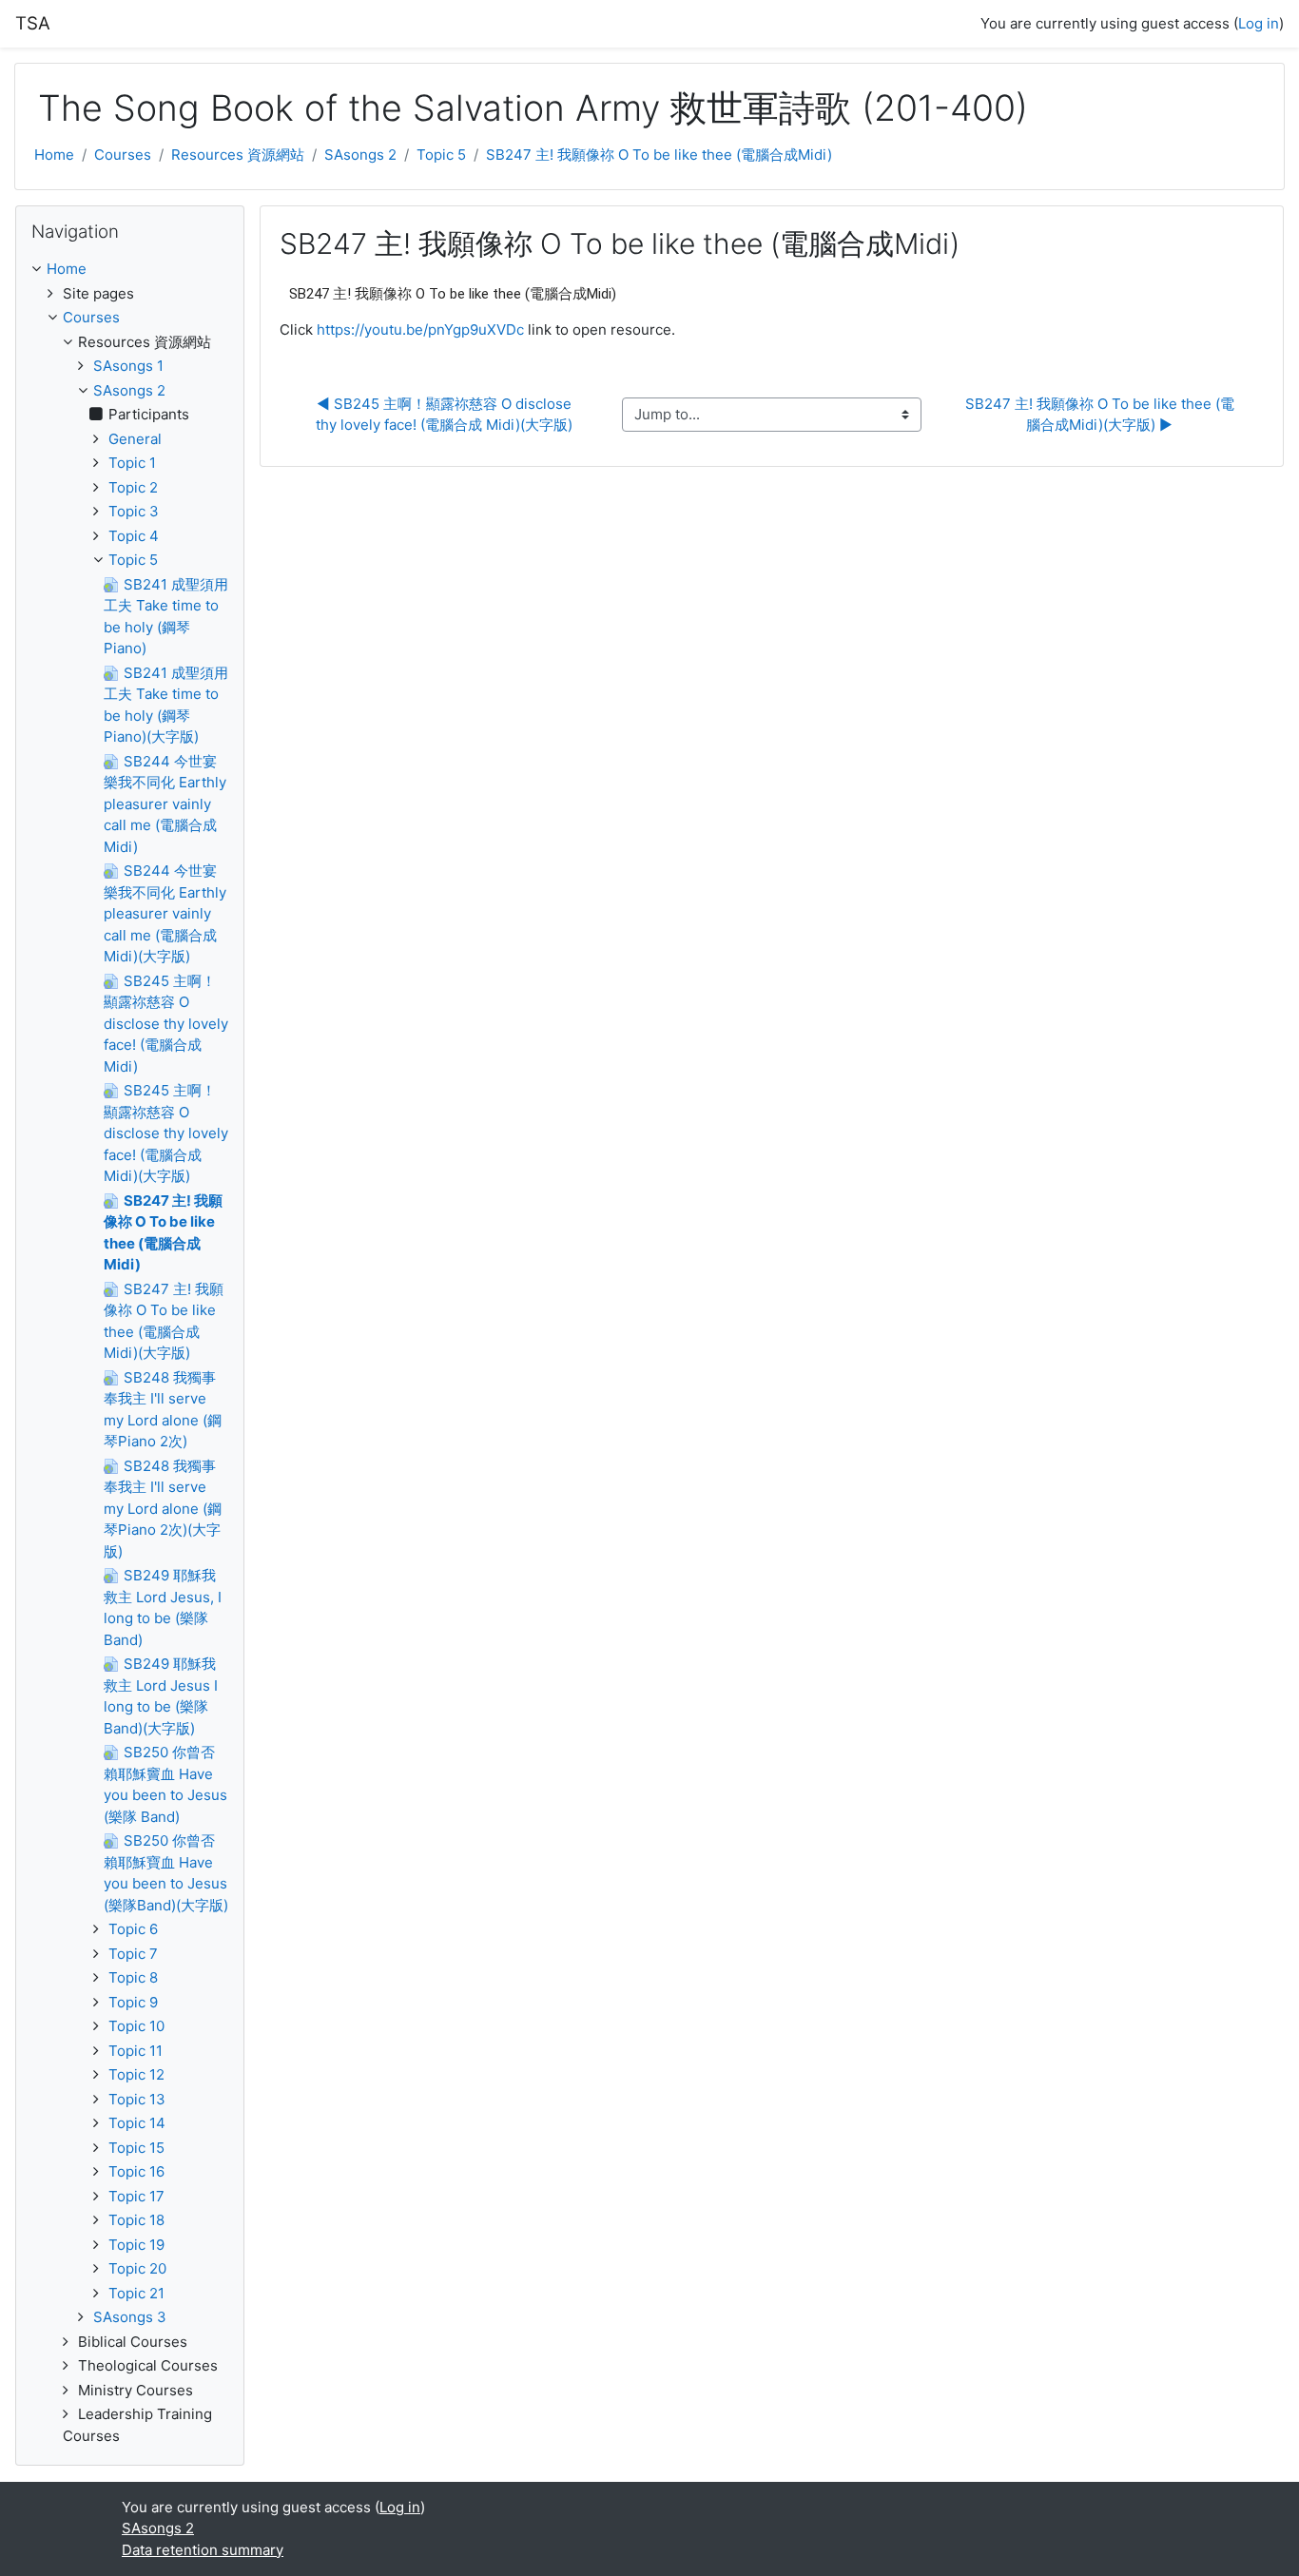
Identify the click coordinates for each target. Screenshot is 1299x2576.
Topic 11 (136, 2051)
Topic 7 (133, 1954)
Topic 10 (136, 2026)
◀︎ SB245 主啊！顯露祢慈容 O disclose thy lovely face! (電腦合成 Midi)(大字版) (446, 415)
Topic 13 (137, 2099)
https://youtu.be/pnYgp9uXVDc (420, 329)
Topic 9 (133, 2002)
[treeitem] (130, 270)
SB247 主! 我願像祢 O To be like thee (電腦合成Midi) (659, 155)
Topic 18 (136, 2220)
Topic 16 (136, 2171)
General (135, 439)
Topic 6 (133, 1929)
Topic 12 (136, 2074)
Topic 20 (137, 2268)
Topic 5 (441, 155)
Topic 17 (136, 2196)
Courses (123, 155)
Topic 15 (136, 2148)
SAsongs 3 (130, 2317)
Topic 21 (136, 2293)
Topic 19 (136, 2245)
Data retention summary (203, 2550)
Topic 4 (134, 536)
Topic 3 (134, 511)
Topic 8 (133, 1977)
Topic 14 (137, 2123)
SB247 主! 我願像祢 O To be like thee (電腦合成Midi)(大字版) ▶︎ (1100, 415)
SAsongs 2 (360, 155)
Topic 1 (132, 463)
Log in (1259, 23)
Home (54, 155)
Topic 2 (133, 487)
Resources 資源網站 (238, 155)
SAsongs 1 (128, 366)
